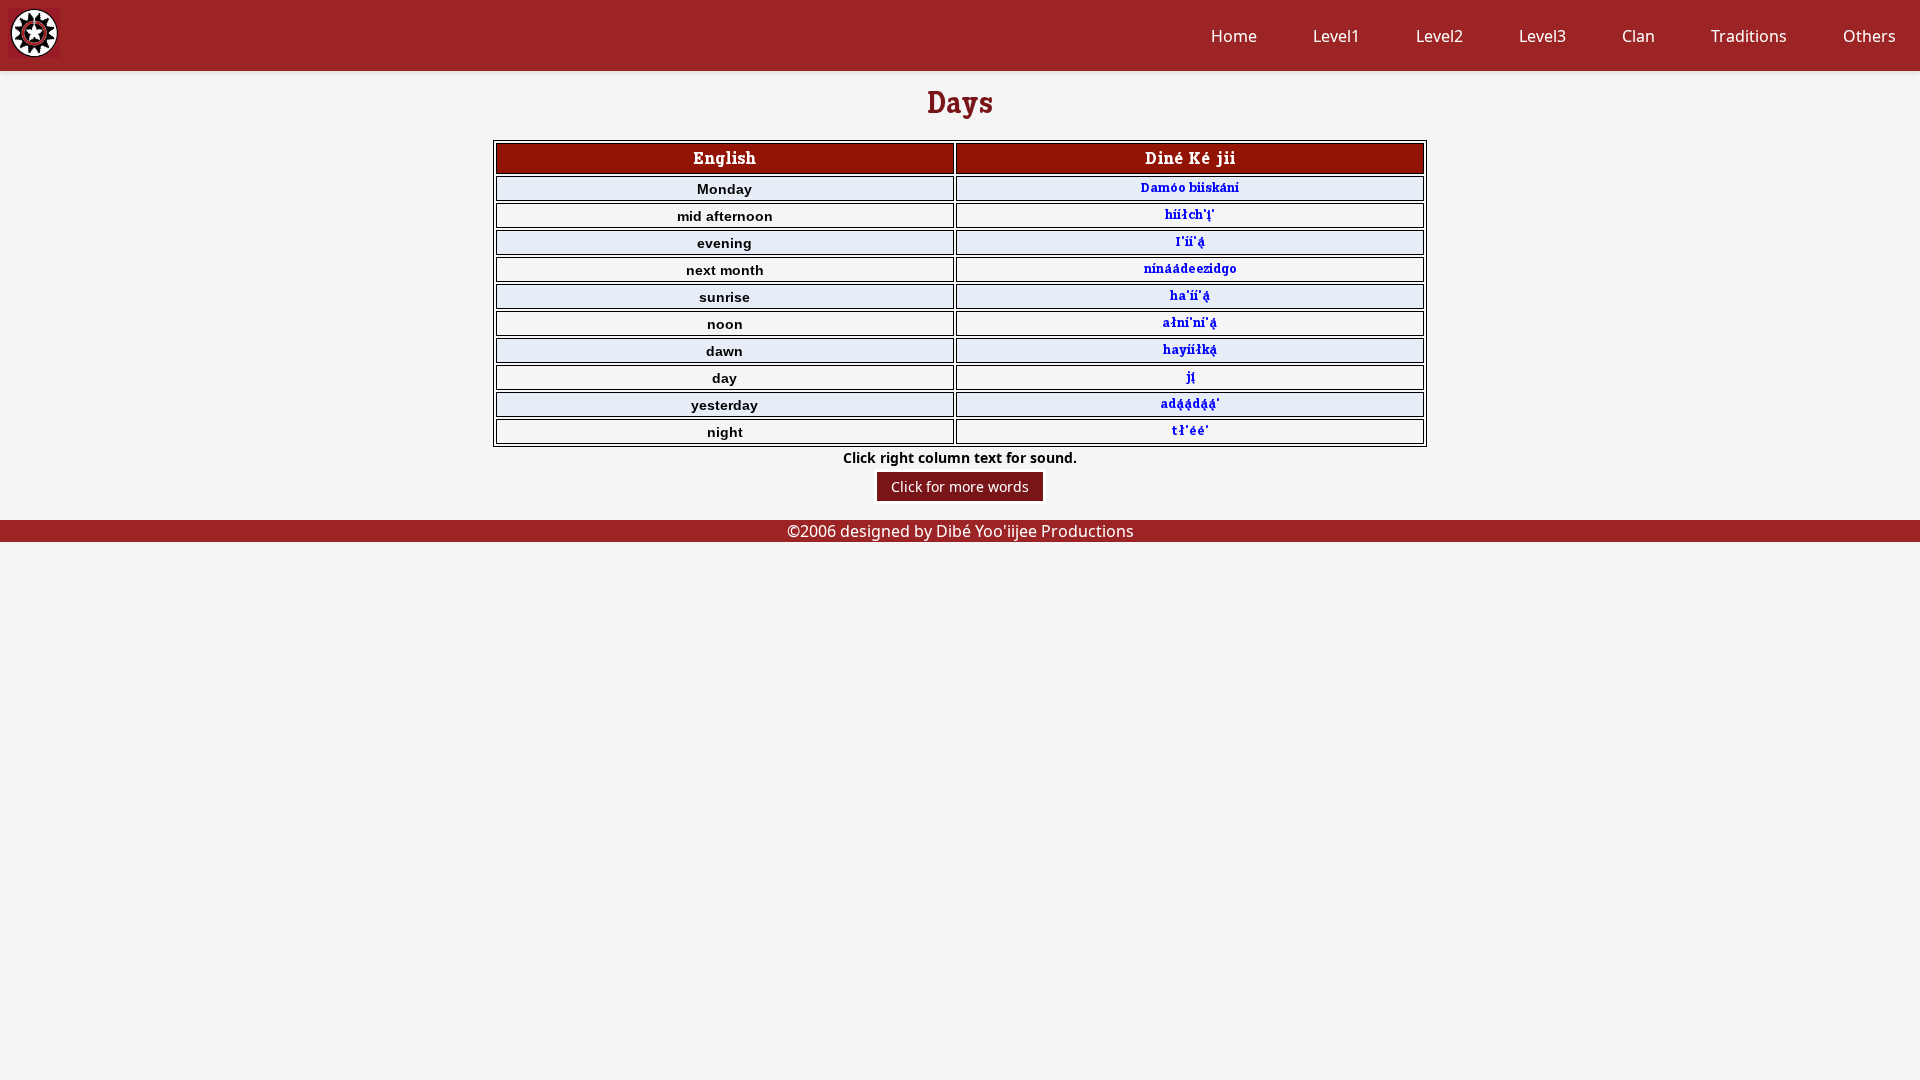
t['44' (1190, 431)
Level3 (1542, 36)
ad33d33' (1190, 404)
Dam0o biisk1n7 (1189, 188)
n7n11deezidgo (1190, 269)
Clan (1638, 36)
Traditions (1749, 36)
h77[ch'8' (1190, 215)
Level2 (1439, 36)
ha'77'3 (1190, 296)
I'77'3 (1190, 242)
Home (1234, 36)
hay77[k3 (1190, 350)
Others (1869, 36)
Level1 (1336, 36)
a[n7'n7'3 (1189, 323)
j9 (1190, 377)
